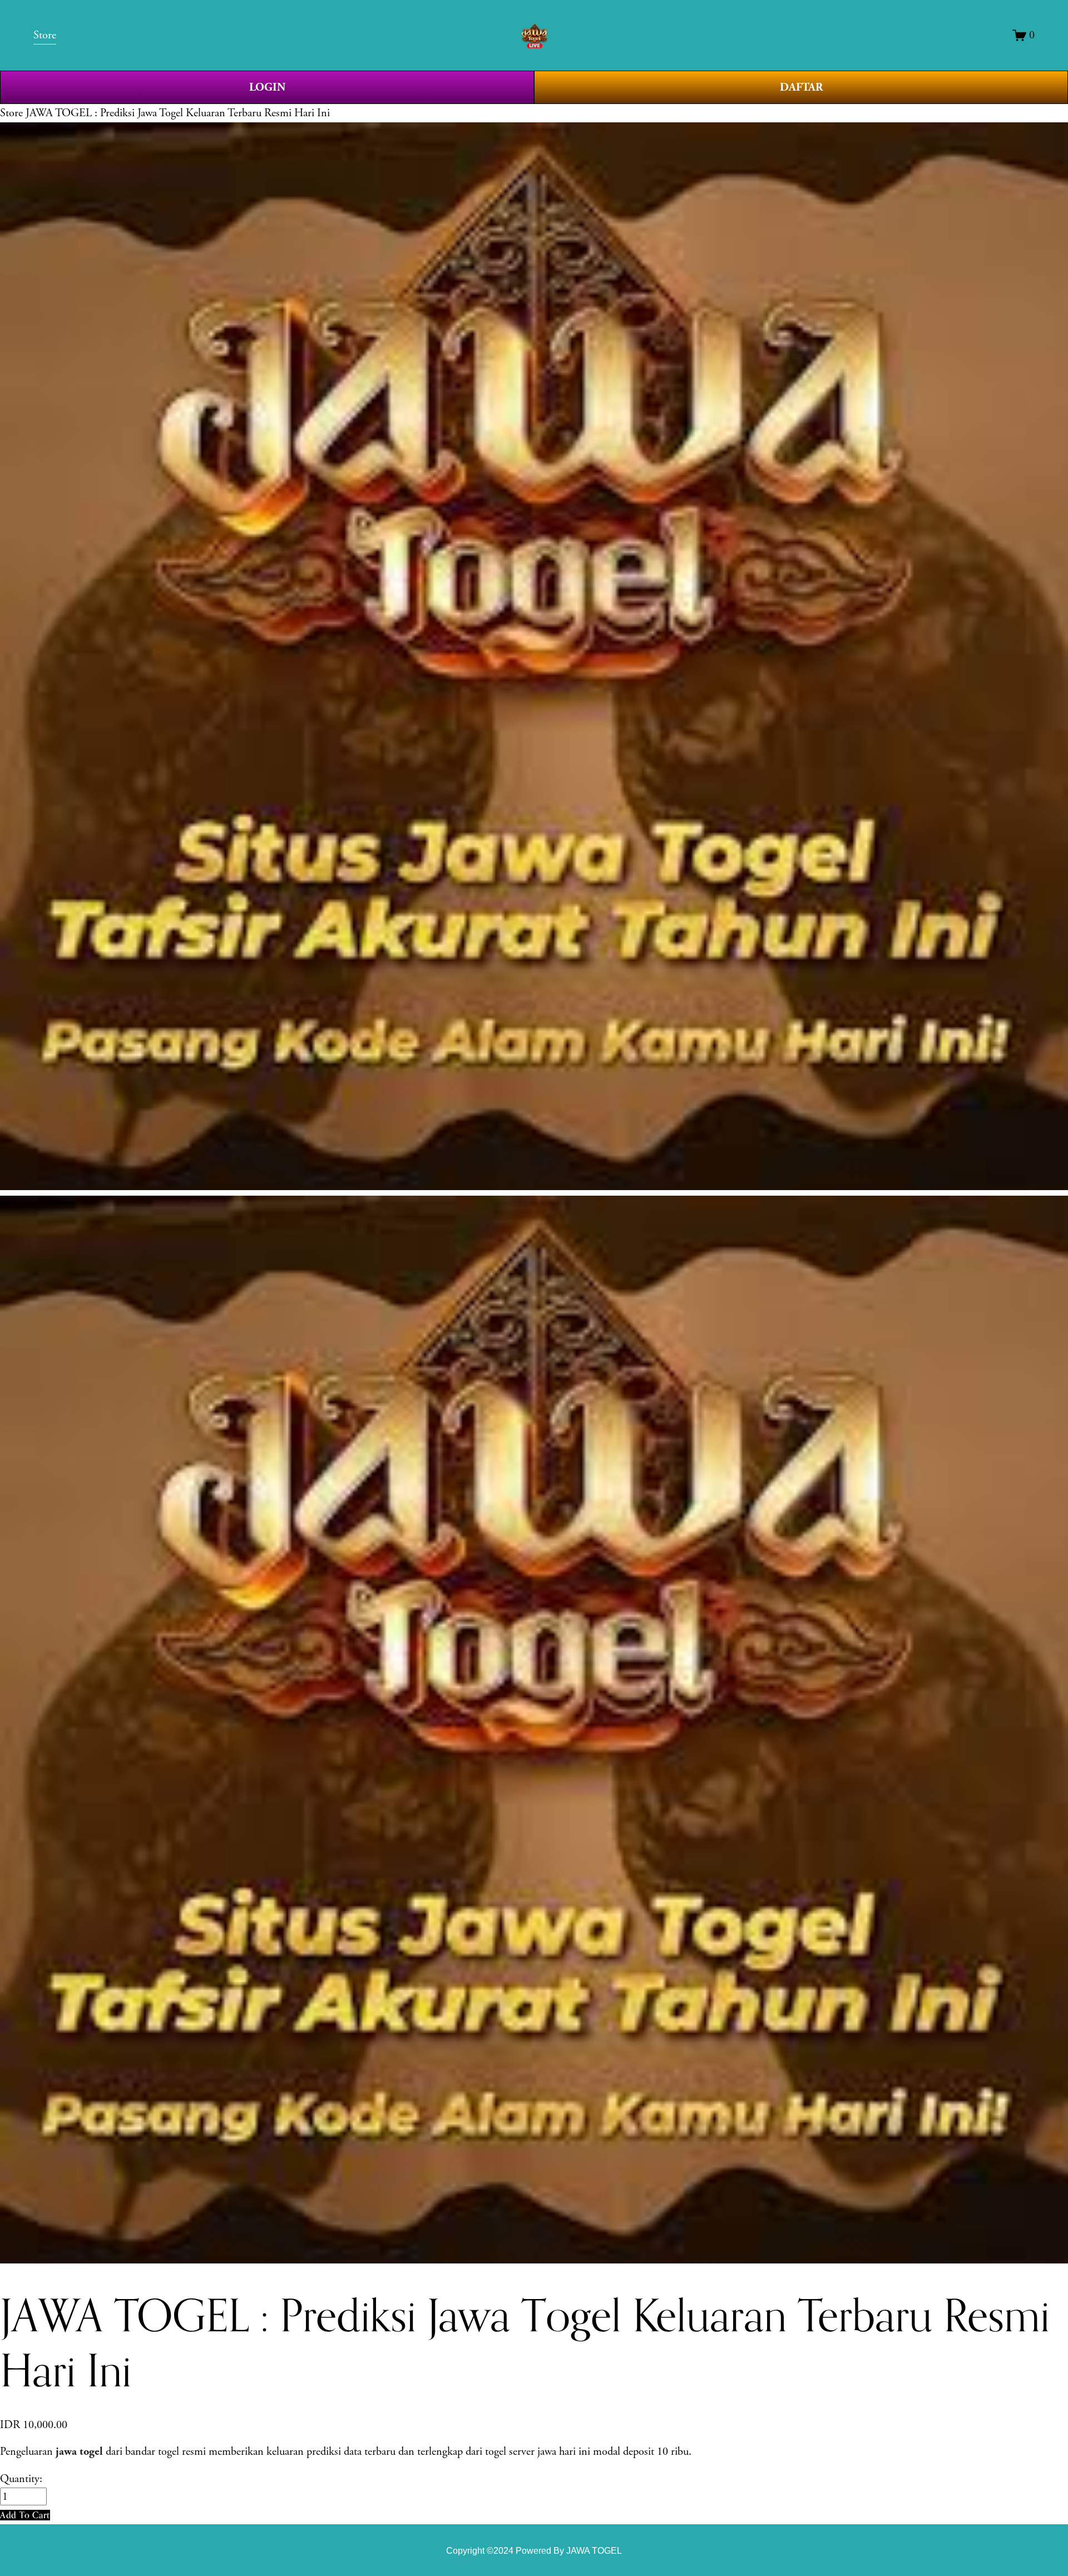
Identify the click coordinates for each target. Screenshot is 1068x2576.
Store (11, 113)
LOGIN (267, 87)
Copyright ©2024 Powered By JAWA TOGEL (534, 2550)
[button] (25, 2515)
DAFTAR (801, 87)
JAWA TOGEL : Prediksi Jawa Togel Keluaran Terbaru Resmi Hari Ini (178, 113)
